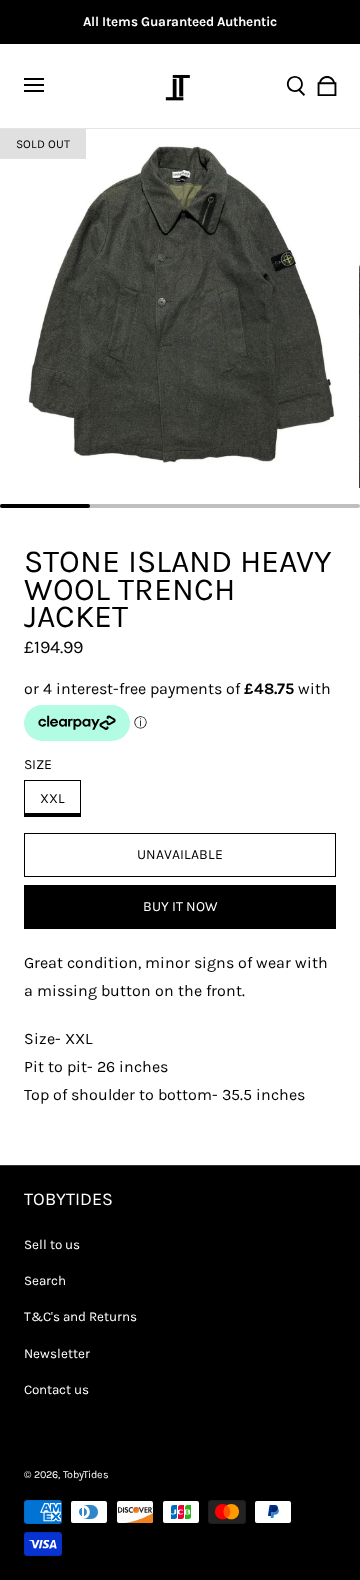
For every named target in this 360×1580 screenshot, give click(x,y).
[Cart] (327, 86)
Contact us (56, 1389)
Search (45, 1280)
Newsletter (57, 1353)
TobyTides (86, 1474)
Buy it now (180, 906)
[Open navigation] (46, 86)
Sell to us (52, 1244)
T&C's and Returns (80, 1316)
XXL (52, 798)
